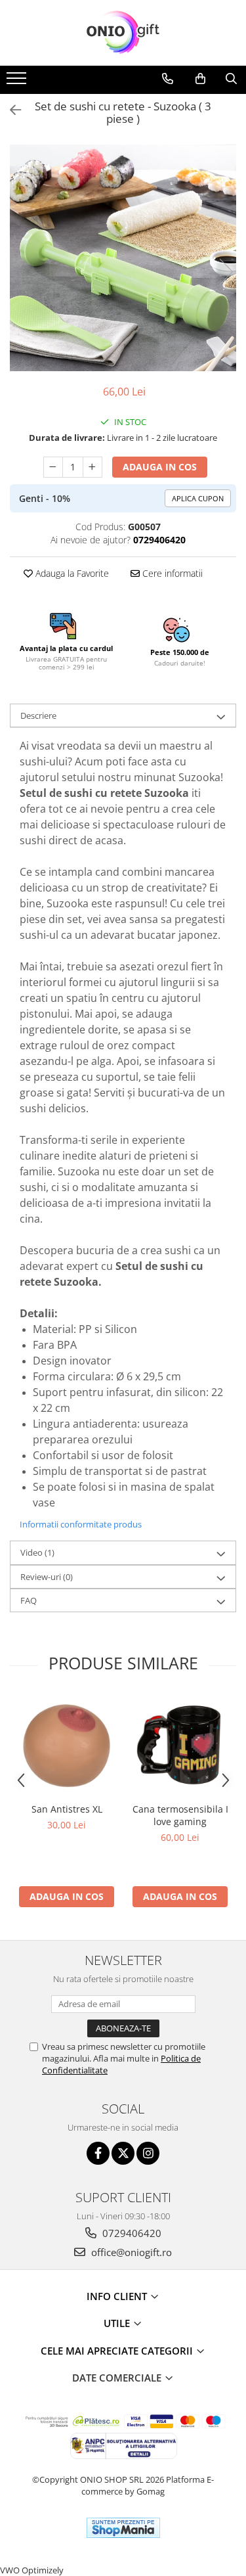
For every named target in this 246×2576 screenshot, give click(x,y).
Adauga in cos (160, 467)
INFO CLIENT (118, 2296)
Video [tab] (37, 1552)
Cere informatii (171, 573)
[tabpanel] (123, 258)
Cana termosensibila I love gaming (180, 1815)
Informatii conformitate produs (81, 1524)
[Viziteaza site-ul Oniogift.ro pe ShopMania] (123, 2528)
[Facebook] (98, 2153)
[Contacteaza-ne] (168, 79)
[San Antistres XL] (67, 1746)
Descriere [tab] (38, 715)
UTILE (118, 2323)
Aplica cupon (198, 498)
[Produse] (18, 82)
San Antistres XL (67, 1809)
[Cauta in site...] (231, 79)
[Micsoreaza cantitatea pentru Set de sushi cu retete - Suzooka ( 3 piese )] (53, 467)
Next (226, 272)
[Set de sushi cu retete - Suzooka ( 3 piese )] (123, 258)
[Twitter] (123, 2153)
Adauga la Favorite (71, 573)
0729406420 (131, 2233)
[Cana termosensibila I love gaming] (180, 1746)
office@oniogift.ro (130, 2252)
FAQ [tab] (29, 1600)
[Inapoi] (10, 110)
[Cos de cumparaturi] (200, 79)
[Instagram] (148, 2153)
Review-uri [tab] (47, 1577)
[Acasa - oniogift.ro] (123, 33)
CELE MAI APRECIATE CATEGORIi (118, 2351)
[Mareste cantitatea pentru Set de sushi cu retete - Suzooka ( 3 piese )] (92, 467)
